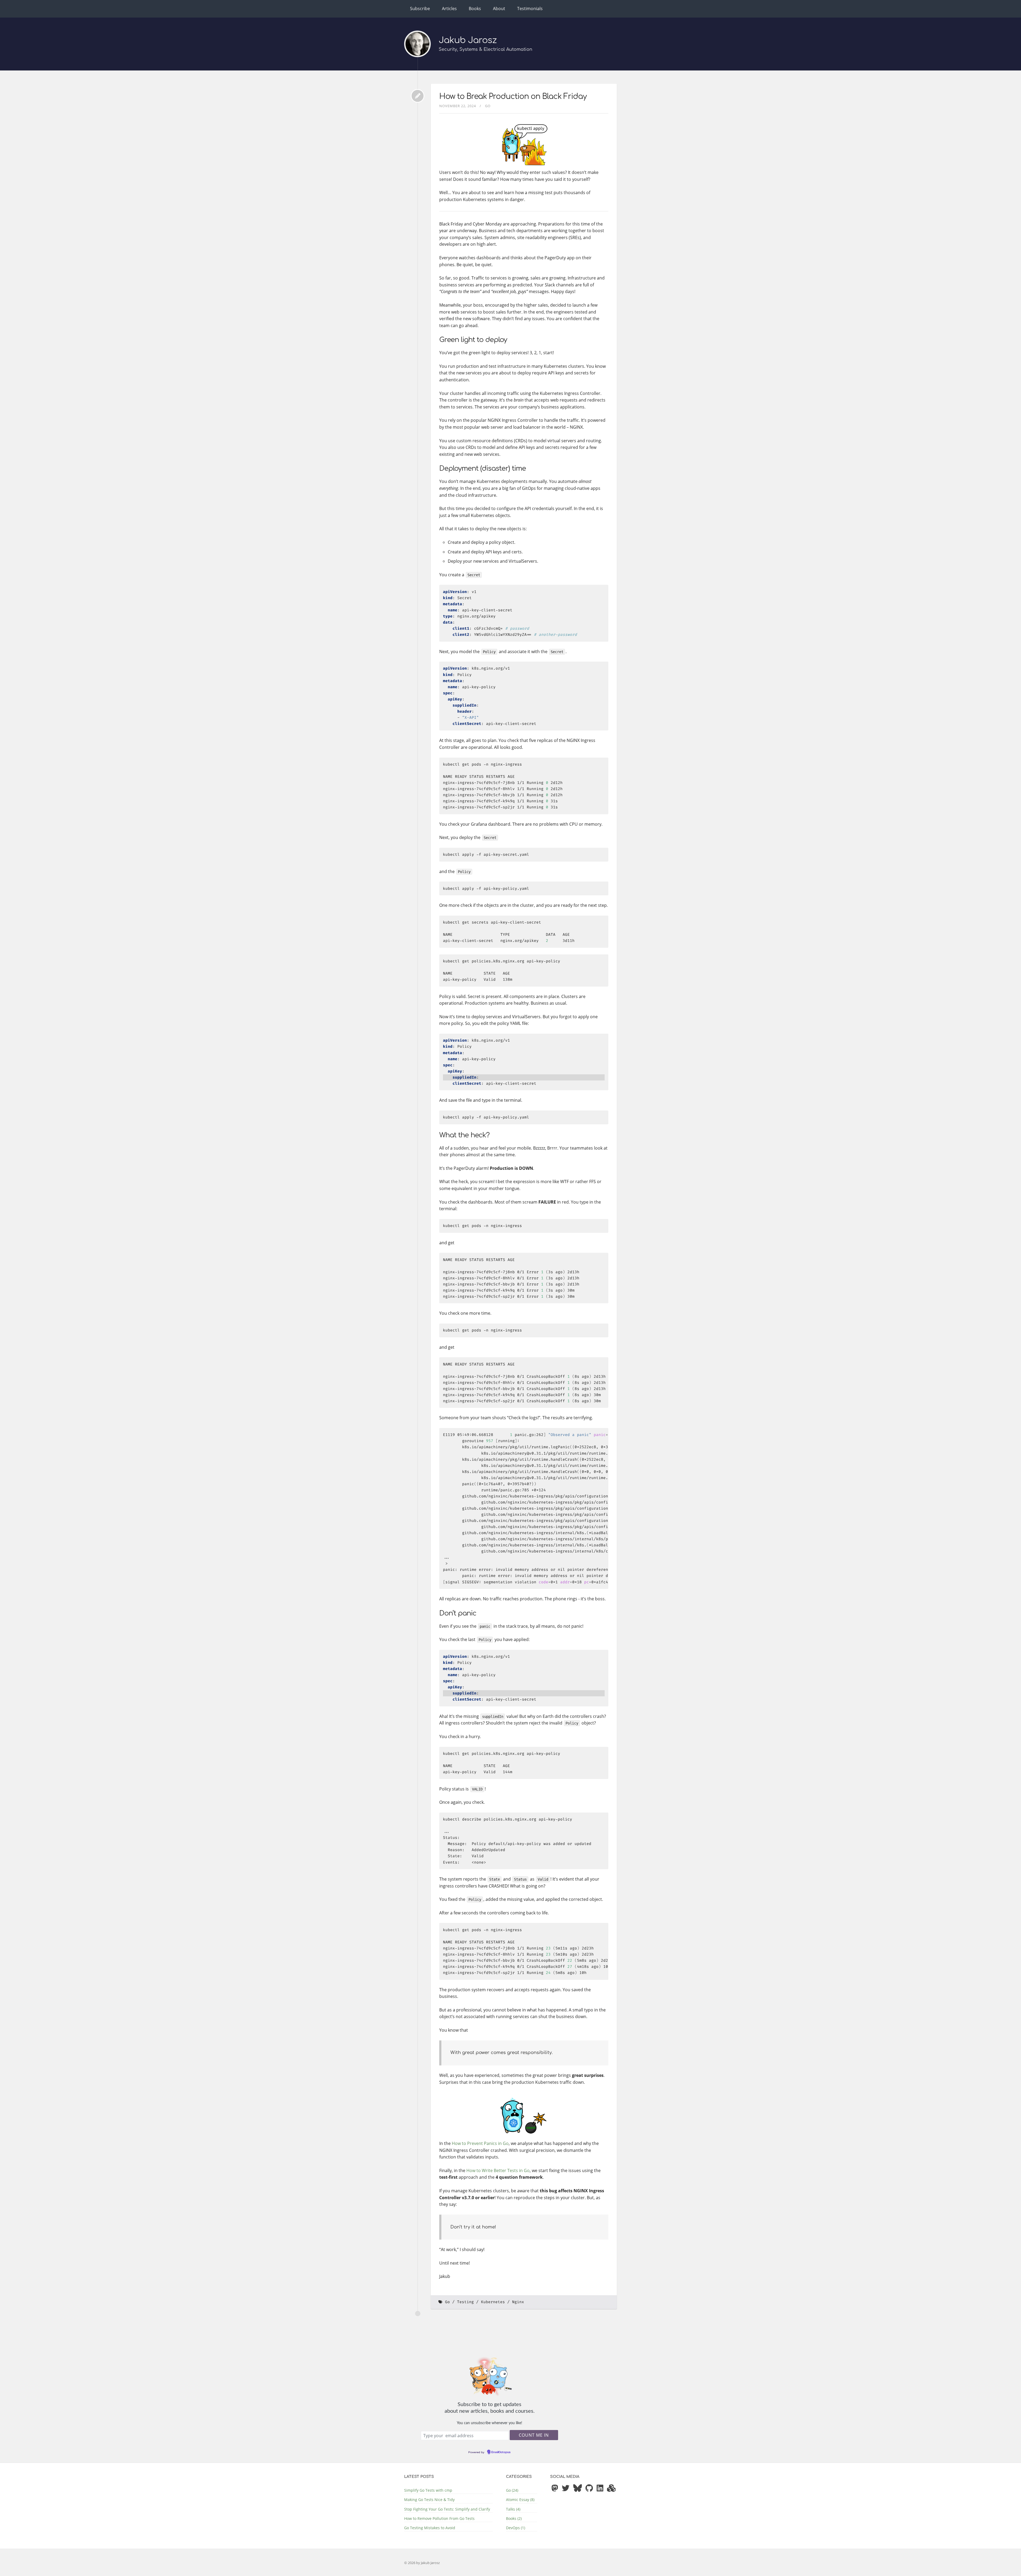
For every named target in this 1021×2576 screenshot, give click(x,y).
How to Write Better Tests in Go (498, 2170)
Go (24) (512, 2490)
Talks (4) (513, 2509)
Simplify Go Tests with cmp (428, 2490)
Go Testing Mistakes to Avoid (430, 2528)
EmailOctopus (501, 2452)
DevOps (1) (516, 2528)
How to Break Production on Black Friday (513, 97)
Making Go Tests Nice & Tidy (429, 2500)
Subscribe (420, 9)
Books (475, 9)
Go (488, 106)
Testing (465, 2302)
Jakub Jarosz (468, 40)
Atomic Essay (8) (520, 2500)
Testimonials (530, 9)
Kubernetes (493, 2302)
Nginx (518, 2302)
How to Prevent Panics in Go (480, 2143)
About (499, 9)
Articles (449, 9)
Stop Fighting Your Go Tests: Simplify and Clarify (447, 2509)
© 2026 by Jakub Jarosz (422, 2563)
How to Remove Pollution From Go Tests (439, 2518)
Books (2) (514, 2518)
